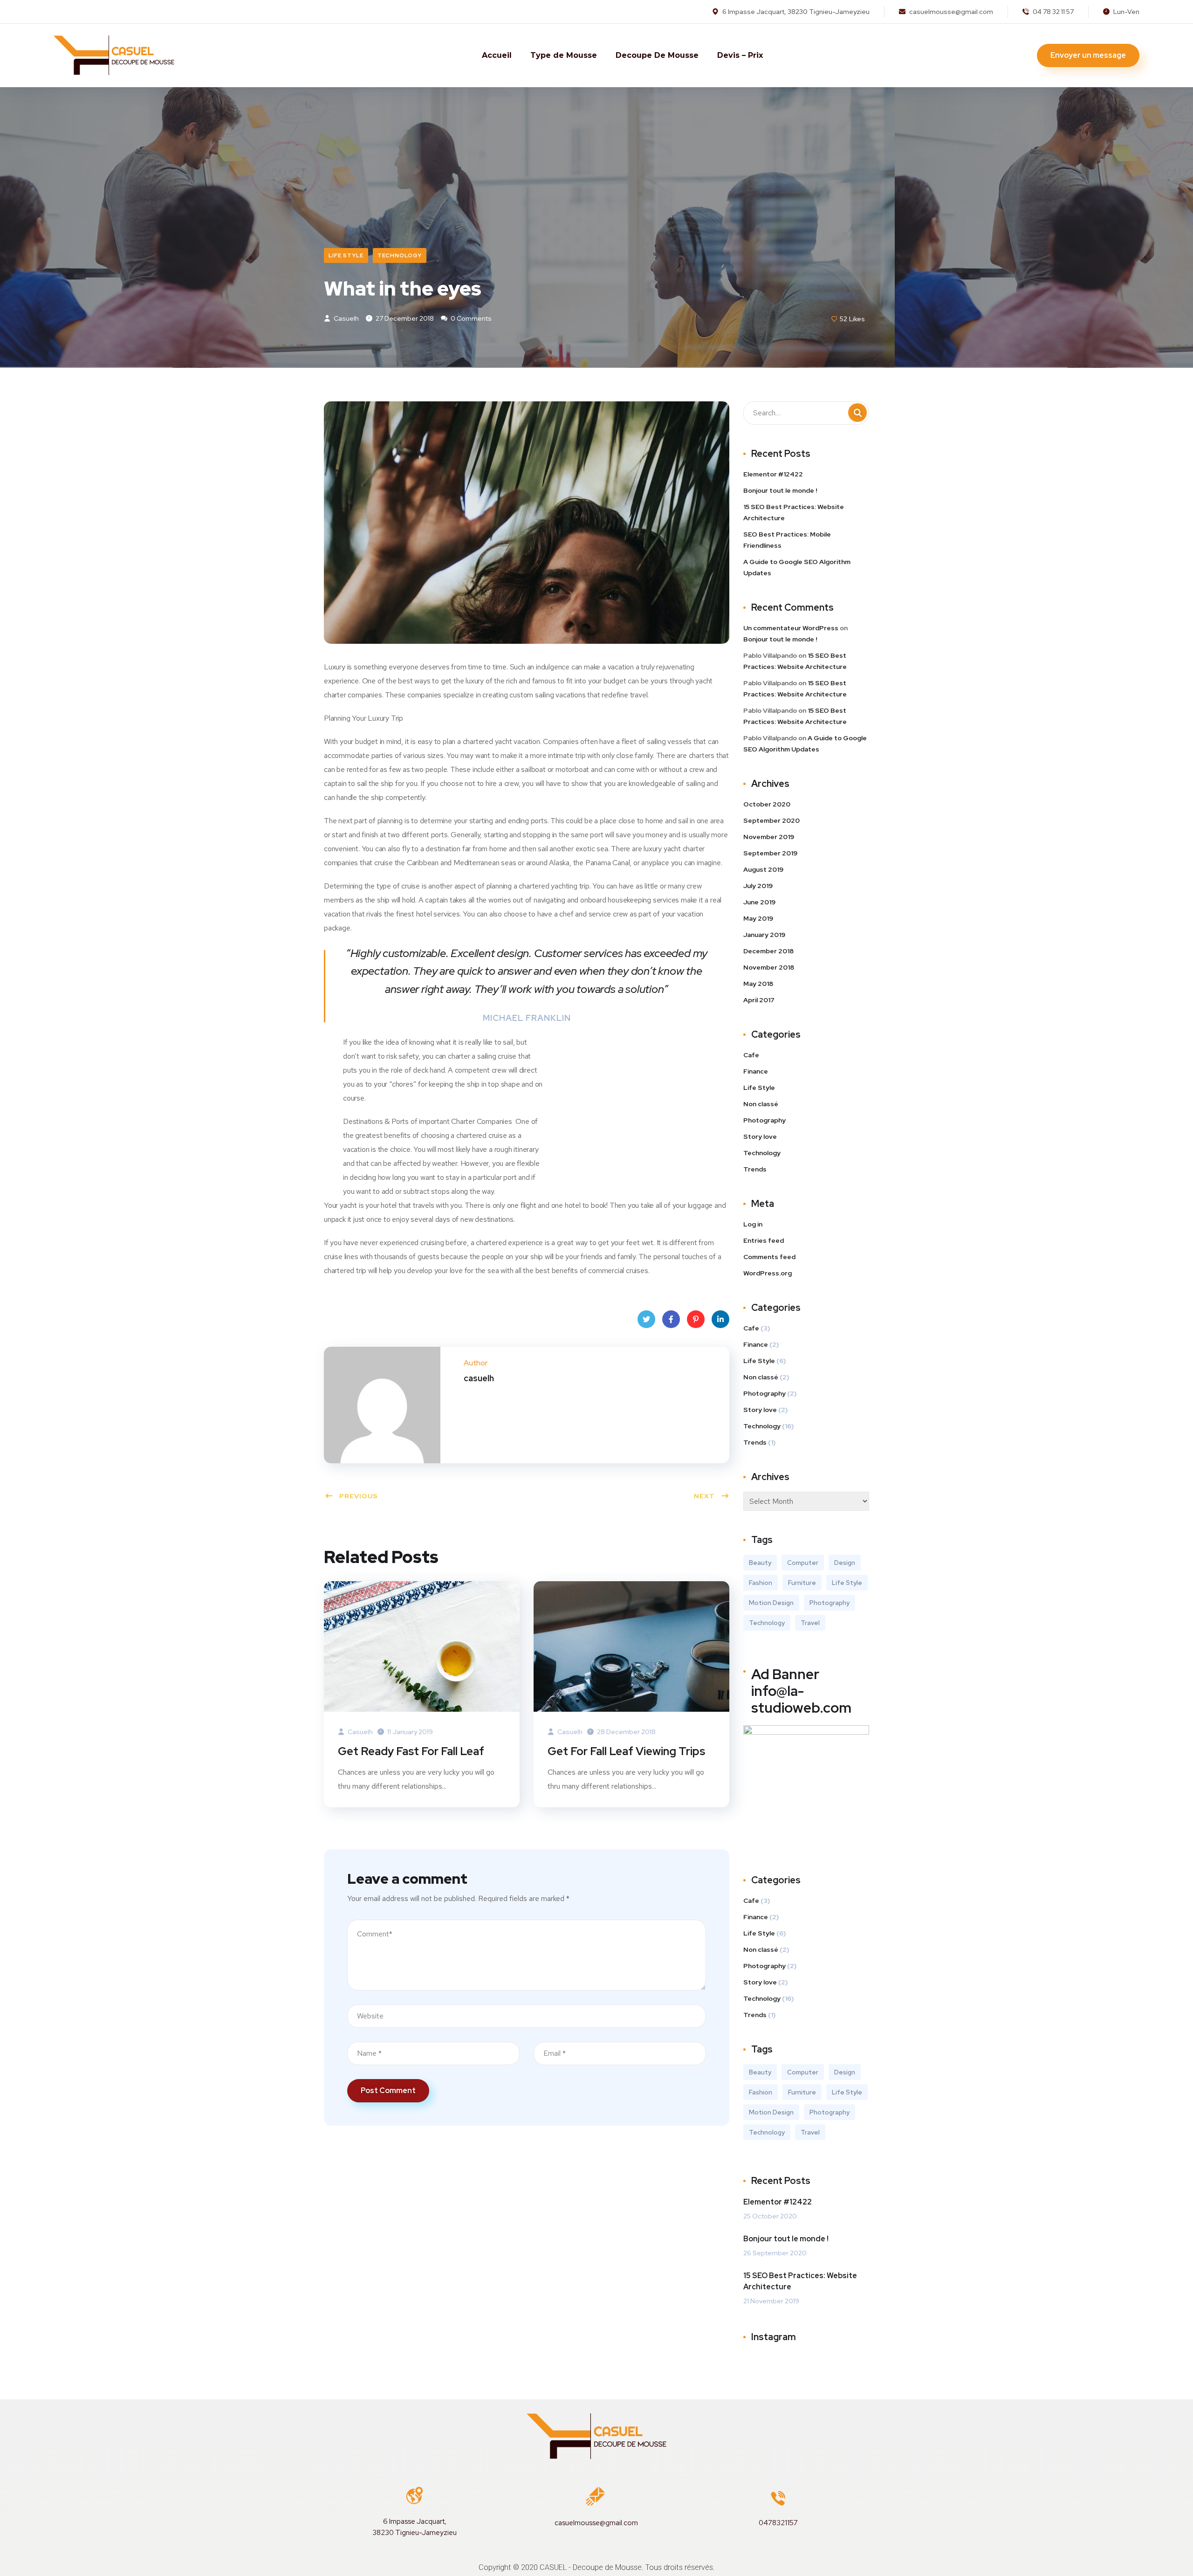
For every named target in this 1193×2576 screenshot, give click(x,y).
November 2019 (769, 837)
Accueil (497, 55)
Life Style (346, 255)
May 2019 (758, 918)
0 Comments (470, 318)
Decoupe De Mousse (657, 55)
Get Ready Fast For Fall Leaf (411, 1751)
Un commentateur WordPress (791, 628)
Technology (400, 255)
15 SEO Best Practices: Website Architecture (794, 512)
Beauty (760, 1563)
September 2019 (770, 853)
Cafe (751, 1055)
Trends (755, 1169)
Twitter (646, 1319)
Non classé (761, 1104)
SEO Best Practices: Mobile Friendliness (787, 540)
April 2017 (759, 1000)
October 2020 (767, 804)
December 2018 (768, 951)
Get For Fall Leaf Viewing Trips (626, 1751)
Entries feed (764, 1240)
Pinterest (696, 1319)
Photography (764, 1120)
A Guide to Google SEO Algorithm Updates (797, 567)
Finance (756, 1071)
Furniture (802, 1583)
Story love (760, 1136)
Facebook (671, 1319)
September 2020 (771, 820)
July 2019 (758, 886)
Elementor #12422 (773, 474)
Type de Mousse (564, 55)
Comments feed (769, 1257)
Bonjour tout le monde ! (780, 490)
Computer (803, 1563)
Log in (753, 1224)
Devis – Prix (740, 55)
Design (845, 1563)
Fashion (761, 1583)
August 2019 (763, 869)
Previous (359, 1496)
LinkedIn (720, 1319)
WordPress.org (768, 1273)
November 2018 (769, 967)
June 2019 (759, 902)
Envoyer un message (1088, 55)
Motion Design (771, 1603)
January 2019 (764, 935)
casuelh (346, 318)
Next (704, 1496)
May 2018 (758, 984)
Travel (810, 1623)
